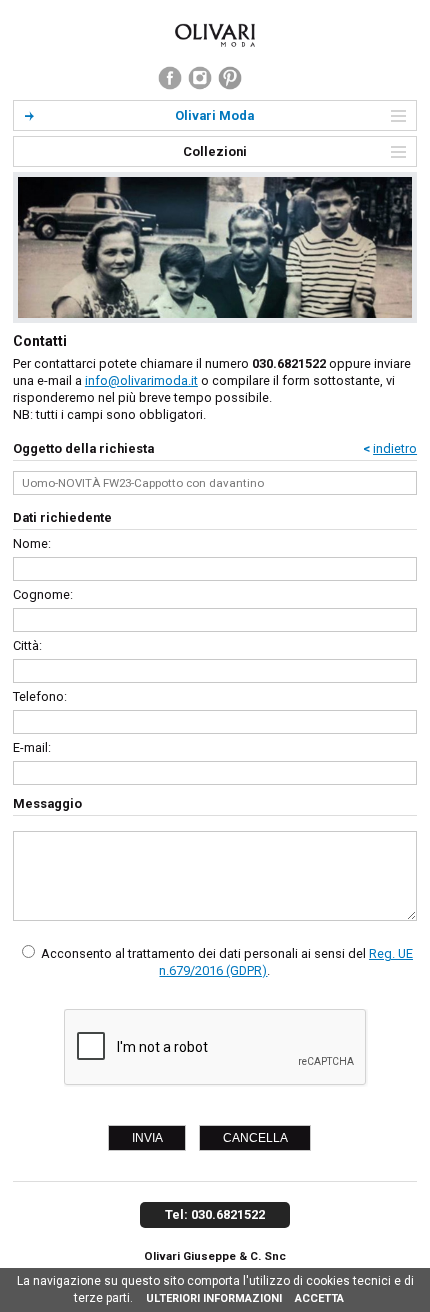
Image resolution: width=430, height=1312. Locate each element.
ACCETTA (319, 1298)
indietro (395, 448)
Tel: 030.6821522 (215, 1214)
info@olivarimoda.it (141, 380)
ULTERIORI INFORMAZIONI (214, 1298)
